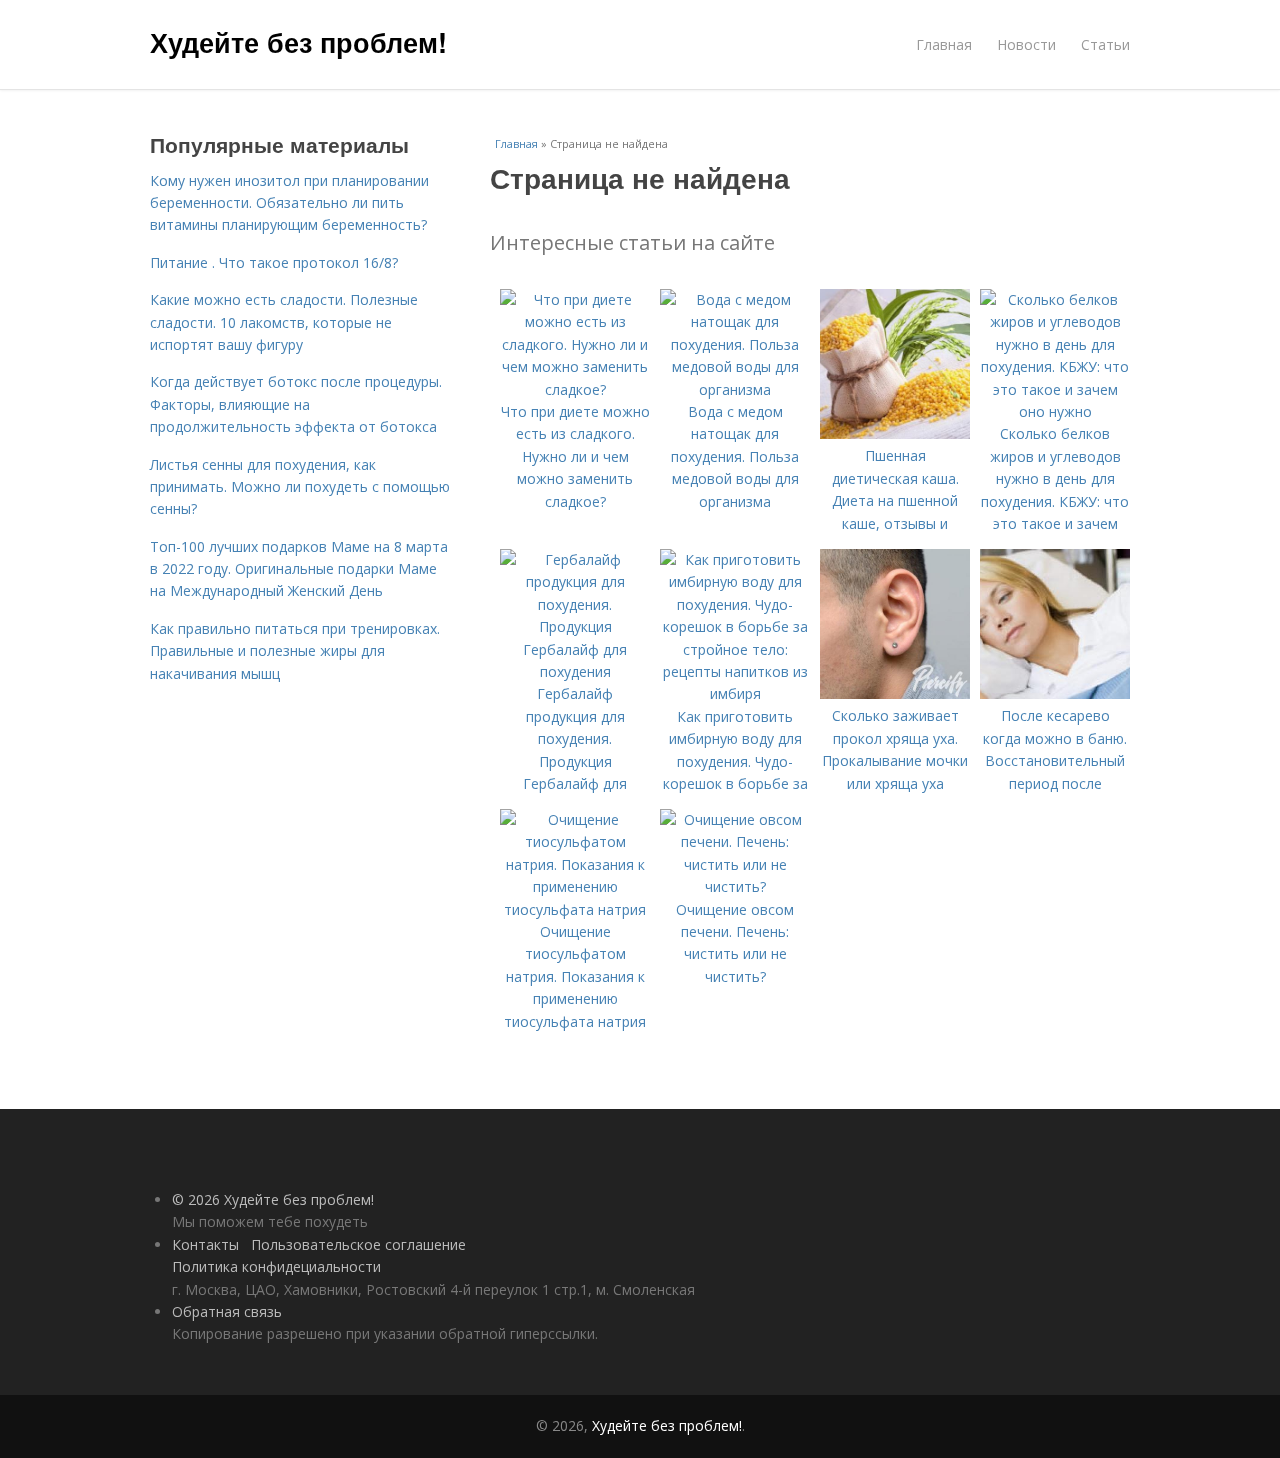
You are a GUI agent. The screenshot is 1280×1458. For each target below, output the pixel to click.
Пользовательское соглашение (358, 1244)
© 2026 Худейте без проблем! (273, 1199)
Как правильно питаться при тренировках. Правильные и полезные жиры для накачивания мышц (295, 651)
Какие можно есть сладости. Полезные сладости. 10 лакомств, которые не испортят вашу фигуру (284, 322)
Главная (944, 44)
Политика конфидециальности (276, 1266)
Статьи (1105, 44)
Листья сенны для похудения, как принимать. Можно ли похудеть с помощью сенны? (300, 487)
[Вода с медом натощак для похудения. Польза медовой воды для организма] (735, 389)
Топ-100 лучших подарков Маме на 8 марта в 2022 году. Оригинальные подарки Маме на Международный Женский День (299, 569)
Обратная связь (227, 1311)
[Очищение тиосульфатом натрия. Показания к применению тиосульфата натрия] (575, 909)
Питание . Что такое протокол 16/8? (274, 262)
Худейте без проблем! (298, 42)
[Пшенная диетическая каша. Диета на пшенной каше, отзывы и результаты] (895, 433)
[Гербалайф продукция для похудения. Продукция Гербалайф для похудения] (575, 671)
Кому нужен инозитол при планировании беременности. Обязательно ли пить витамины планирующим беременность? (289, 203)
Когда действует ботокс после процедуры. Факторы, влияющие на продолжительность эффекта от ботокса (296, 404)
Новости (1026, 44)
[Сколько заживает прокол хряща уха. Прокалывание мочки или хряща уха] (895, 693)
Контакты (205, 1244)
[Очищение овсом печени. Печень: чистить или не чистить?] (735, 886)
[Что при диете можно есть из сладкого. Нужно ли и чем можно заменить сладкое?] (575, 389)
